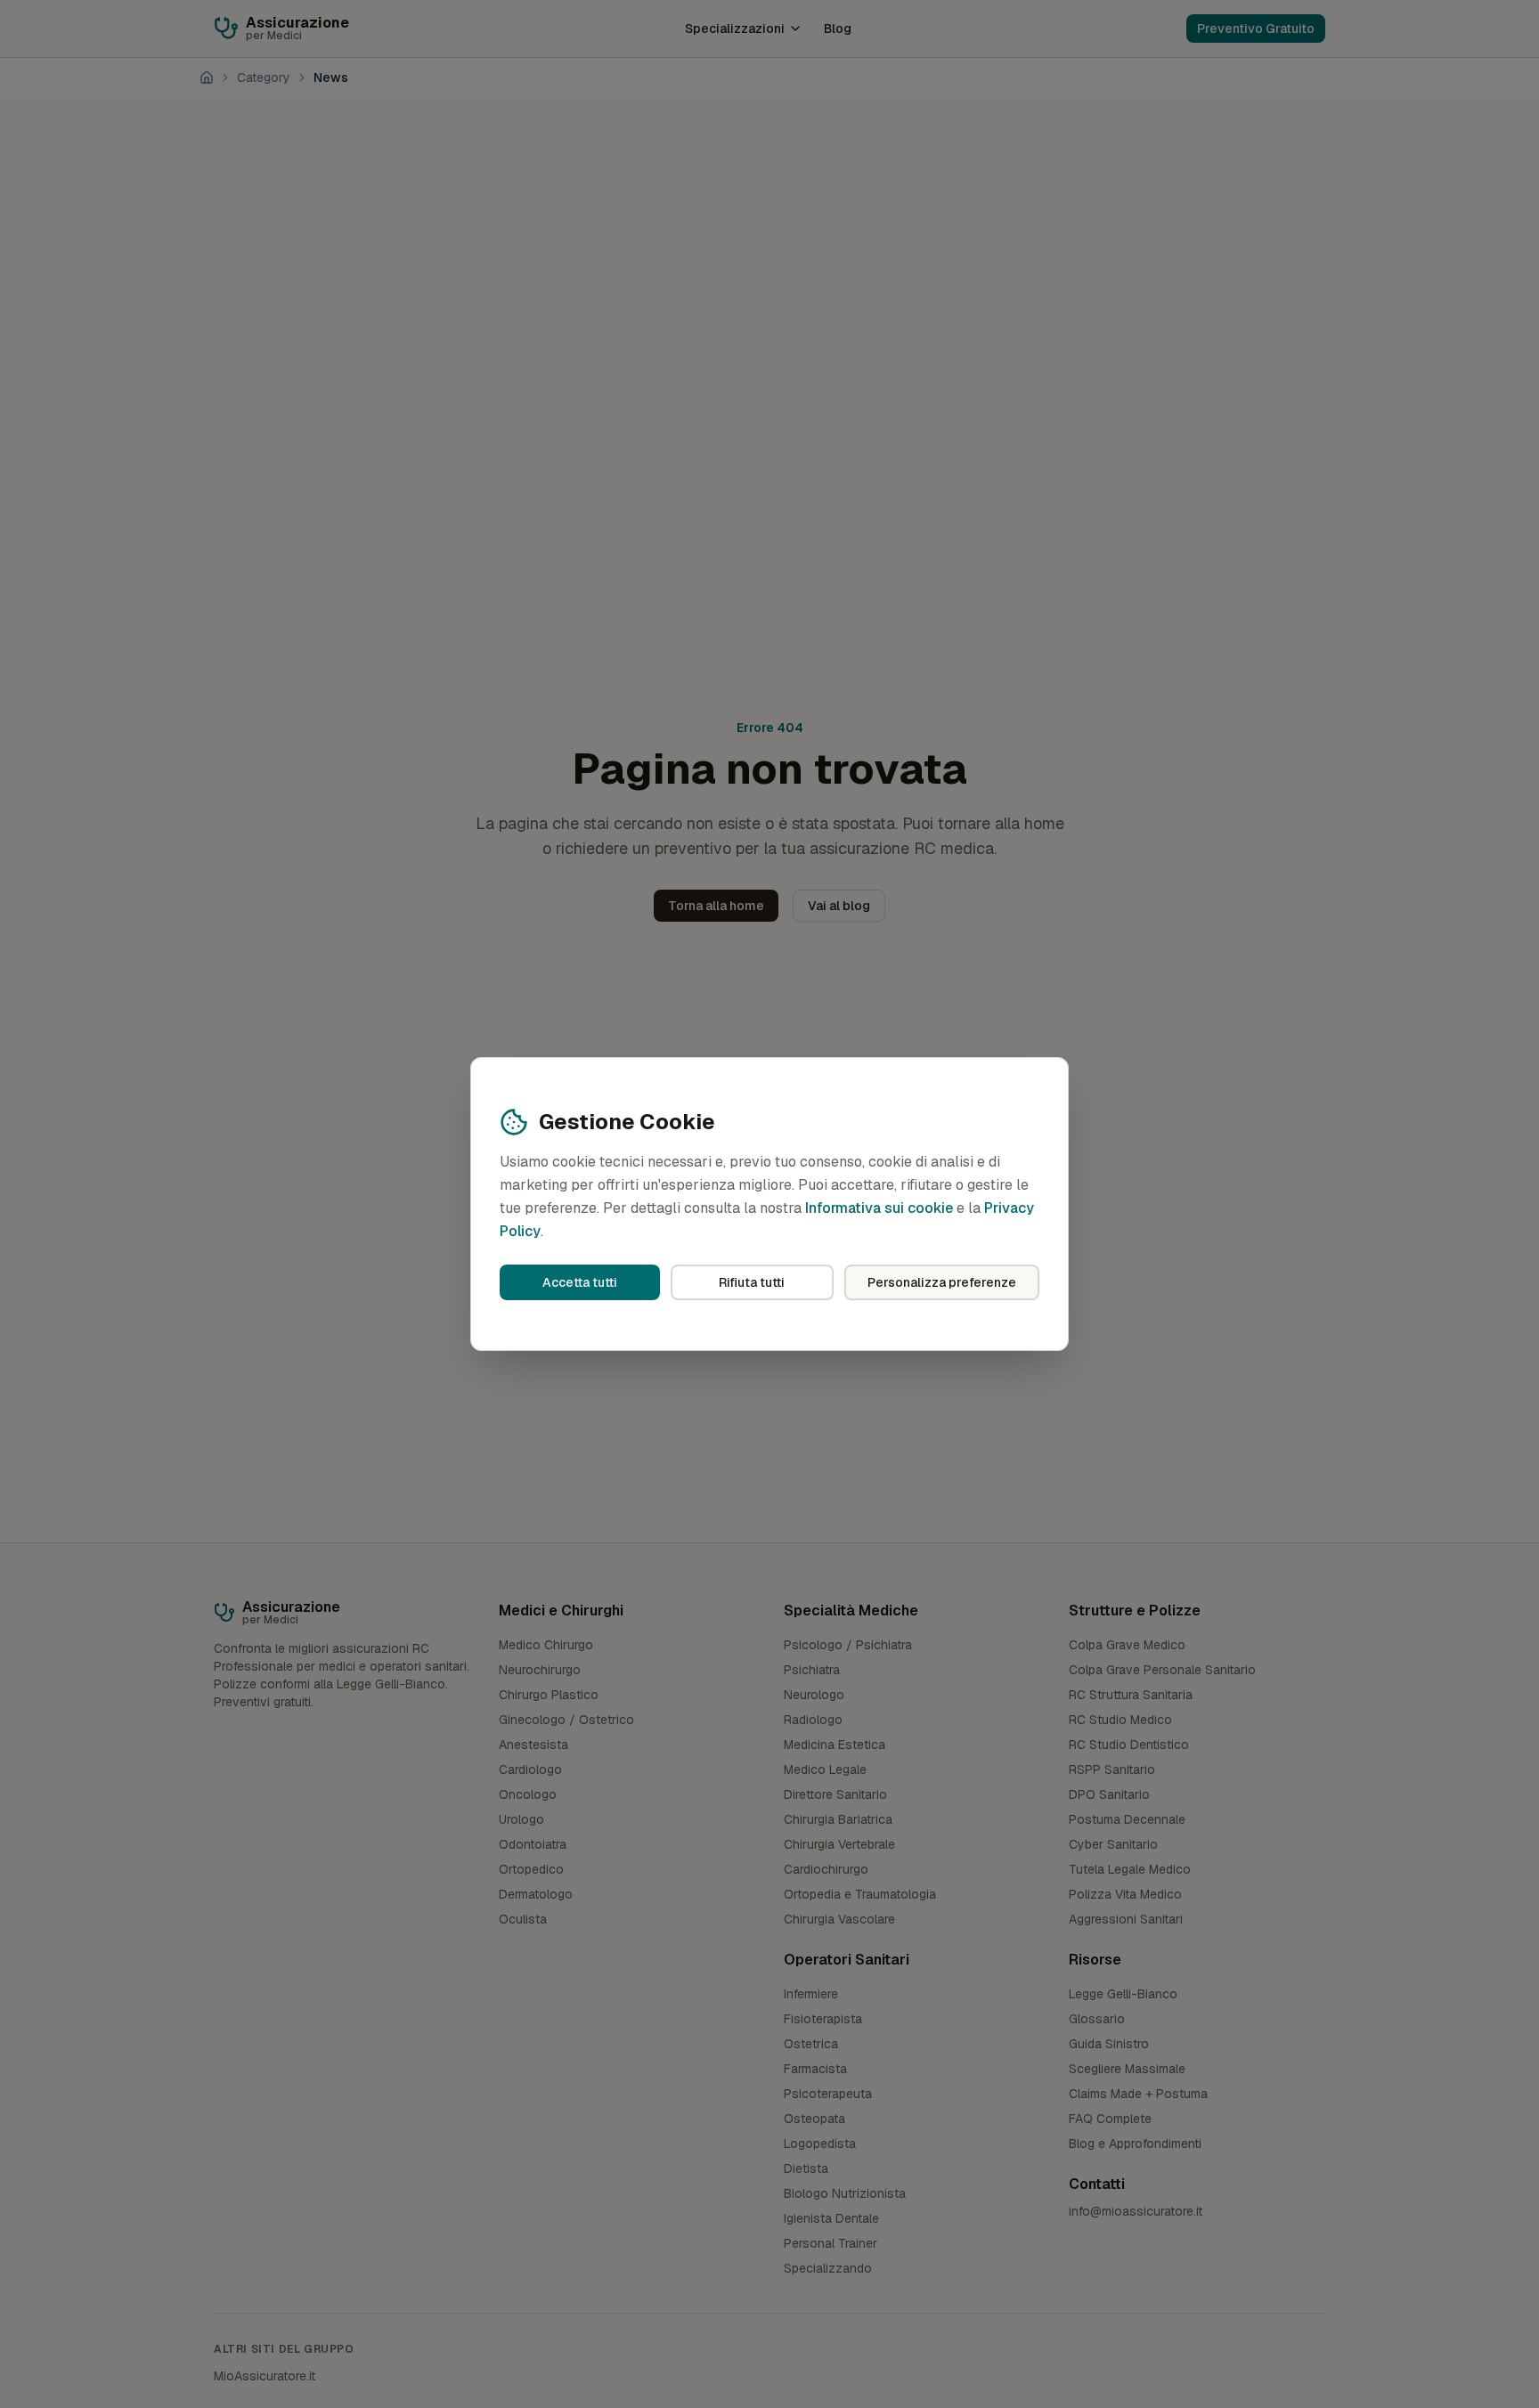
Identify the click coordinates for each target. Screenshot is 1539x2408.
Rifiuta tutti (752, 1282)
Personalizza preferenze (942, 1282)
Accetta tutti (580, 1282)
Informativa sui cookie (879, 1208)
